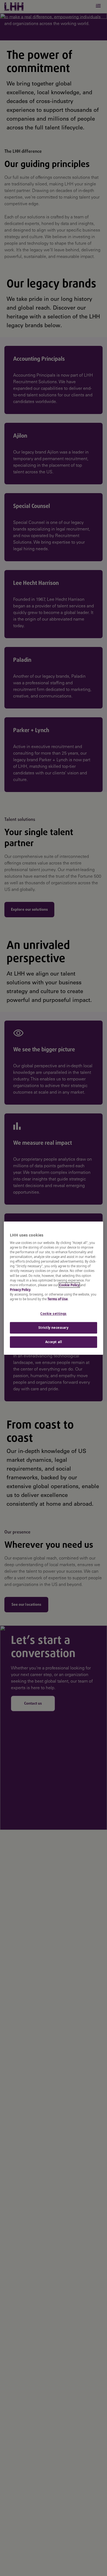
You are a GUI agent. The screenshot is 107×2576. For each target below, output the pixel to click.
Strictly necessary (53, 1328)
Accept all (54, 1342)
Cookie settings (54, 1314)
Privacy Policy (20, 1290)
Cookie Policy (69, 1285)
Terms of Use (58, 1299)
